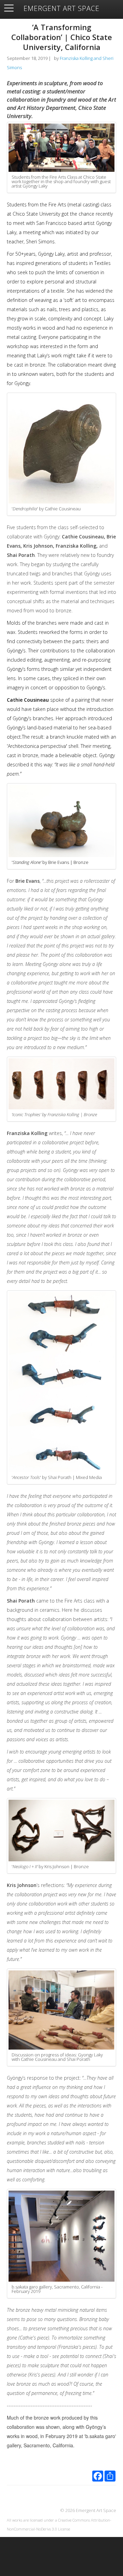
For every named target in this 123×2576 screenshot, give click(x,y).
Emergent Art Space (61, 9)
